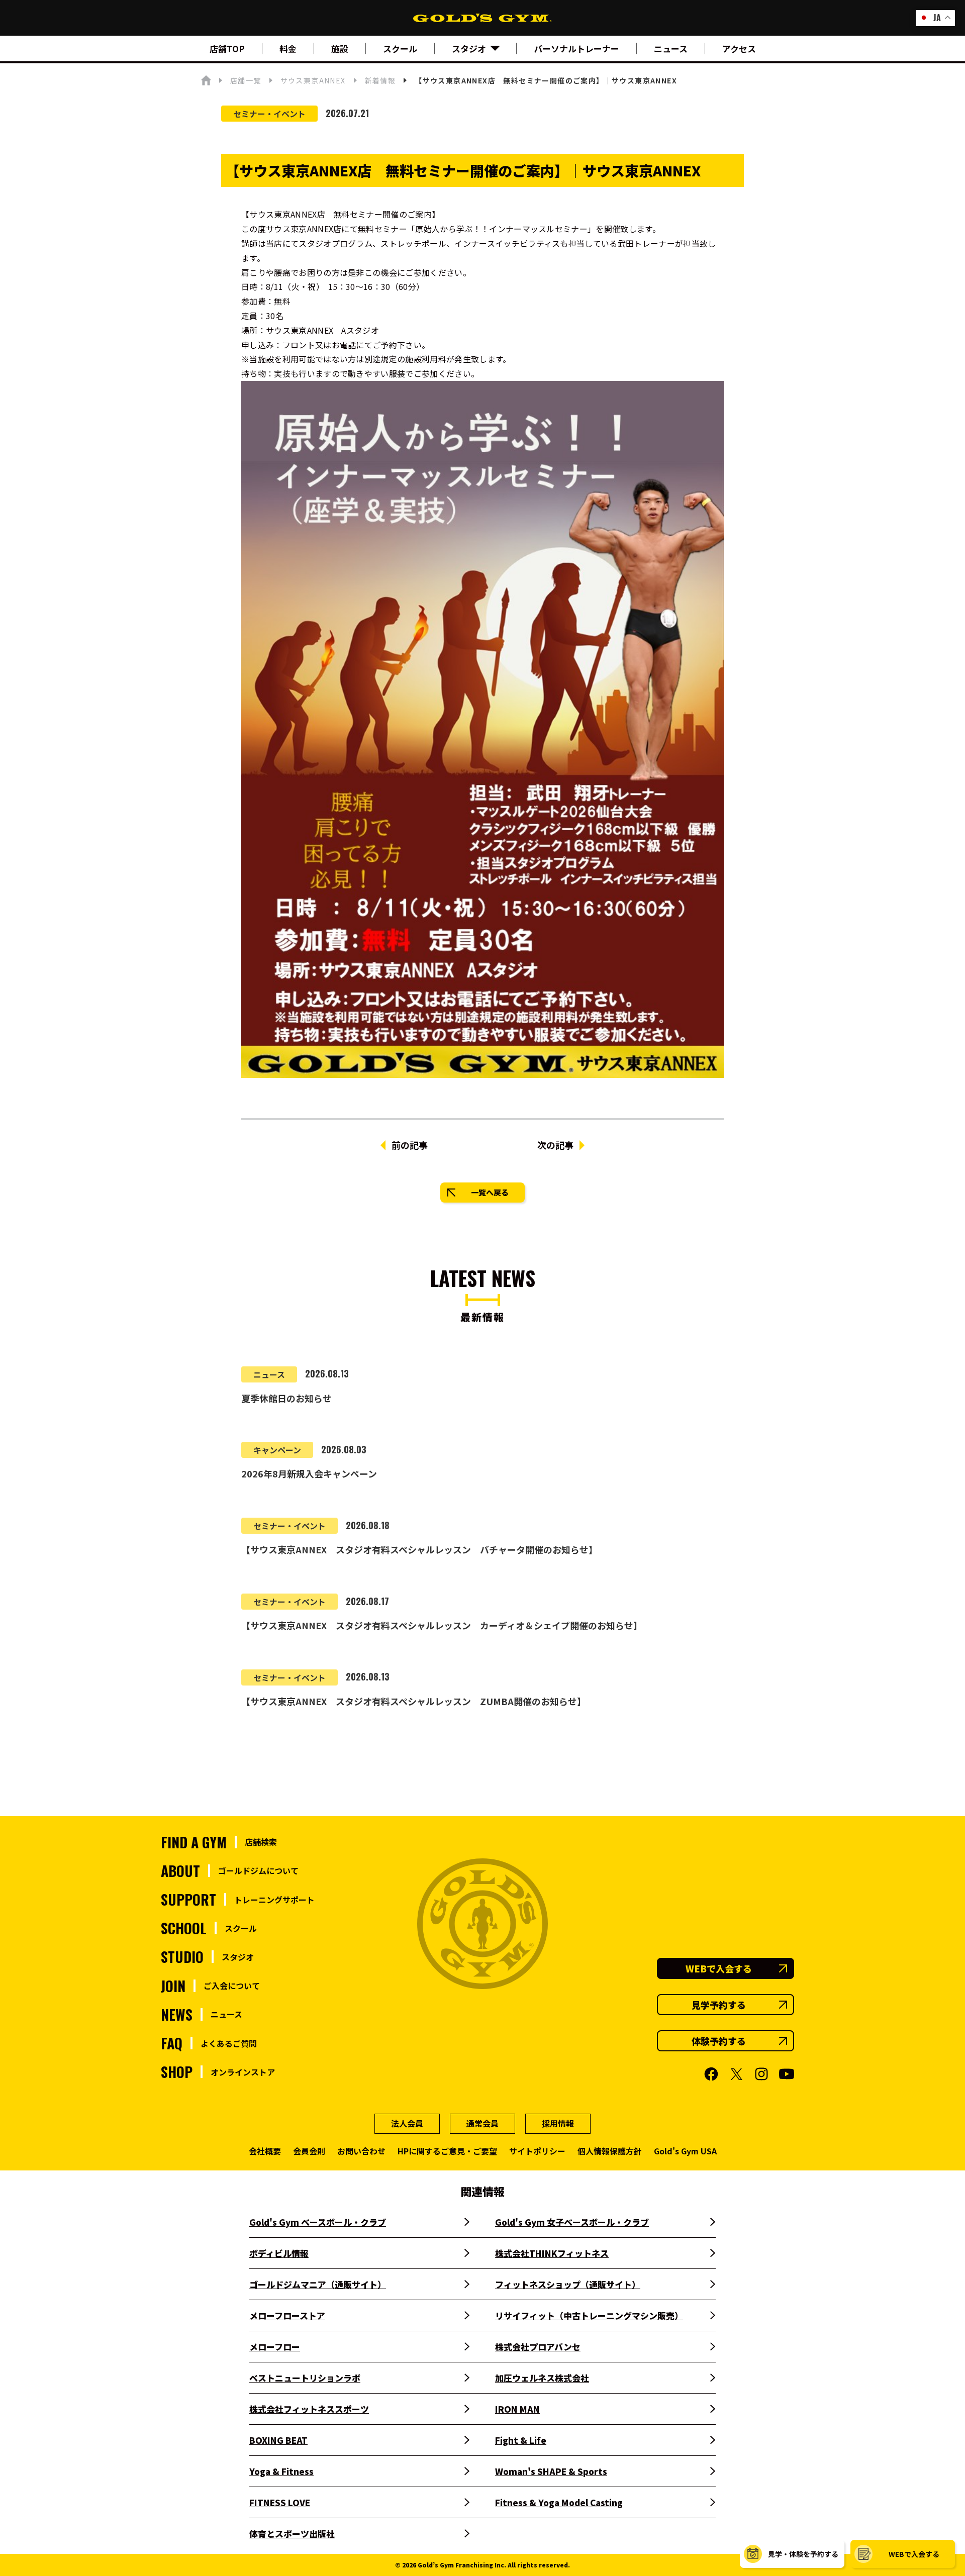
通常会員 (482, 2123)
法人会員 (407, 2123)
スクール (400, 48)
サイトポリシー (537, 2151)
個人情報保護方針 (610, 2151)
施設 (340, 48)
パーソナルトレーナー (576, 48)
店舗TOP (227, 48)
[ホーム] (206, 80)
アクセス (739, 48)
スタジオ (469, 48)
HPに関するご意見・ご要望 (447, 2151)
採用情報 (558, 2123)
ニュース (671, 48)
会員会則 (309, 2151)
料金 (288, 48)
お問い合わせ (361, 2151)
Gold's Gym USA (685, 2151)
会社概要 (265, 2151)
